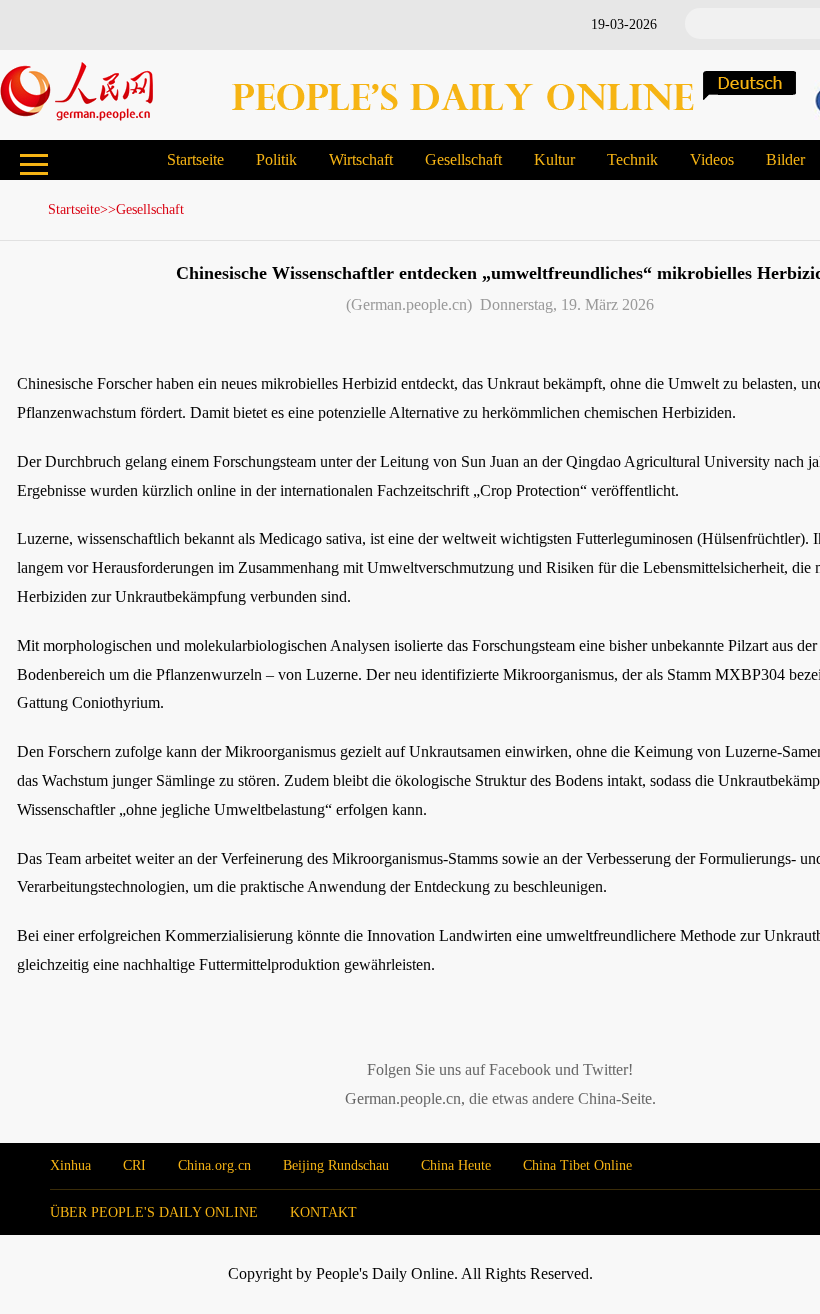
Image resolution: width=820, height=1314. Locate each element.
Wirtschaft (361, 159)
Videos (712, 159)
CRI (134, 1165)
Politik (276, 159)
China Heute (456, 1165)
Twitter (605, 1069)
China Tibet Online (577, 1165)
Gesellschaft (463, 159)
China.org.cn (214, 1165)
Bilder (785, 159)
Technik (632, 159)
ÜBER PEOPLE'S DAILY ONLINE (154, 1212)
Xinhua (70, 1165)
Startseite (195, 159)
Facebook (520, 1069)
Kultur (554, 159)
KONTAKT (323, 1212)
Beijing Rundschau (336, 1165)
